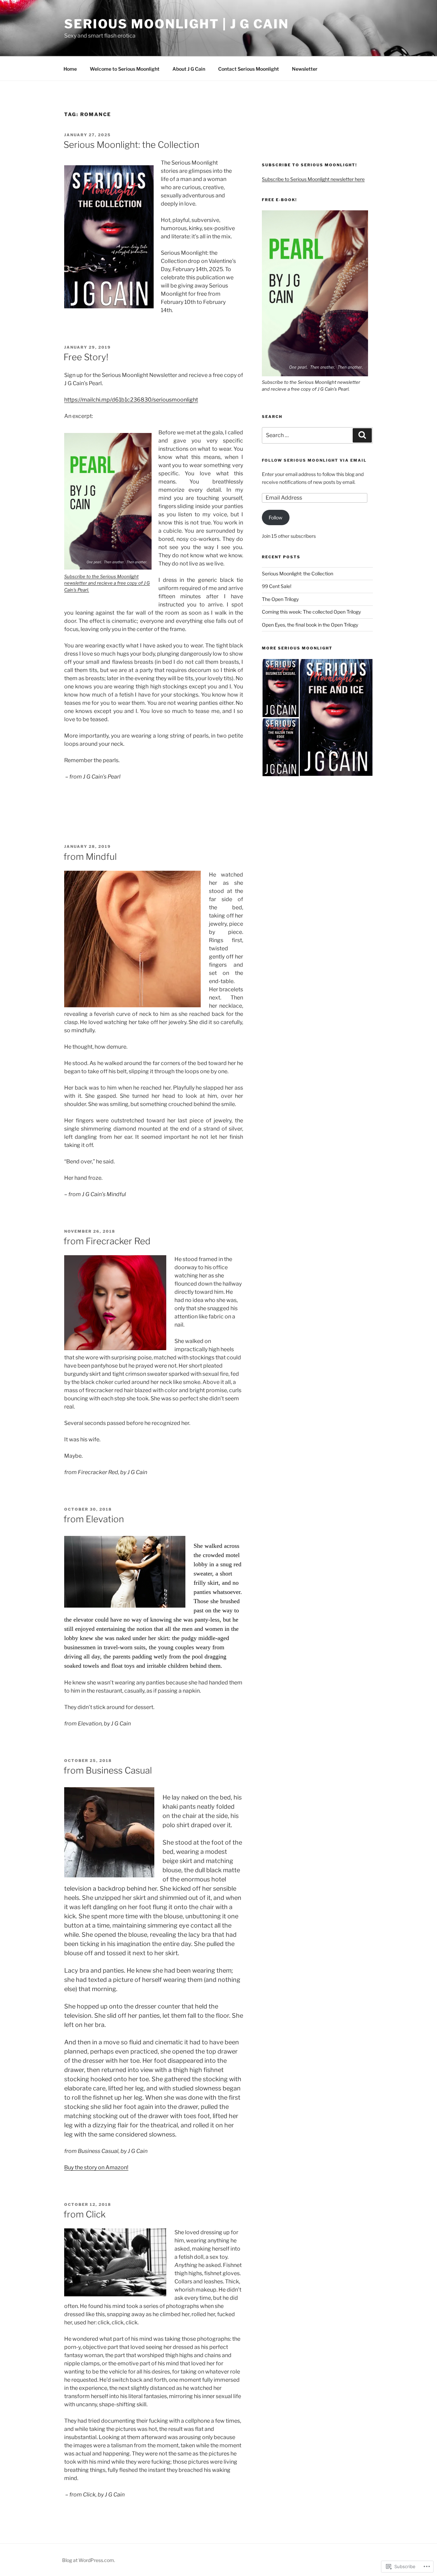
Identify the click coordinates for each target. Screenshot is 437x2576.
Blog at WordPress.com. (89, 2560)
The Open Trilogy (280, 599)
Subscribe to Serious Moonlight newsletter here (313, 179)
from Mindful (90, 857)
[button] (317, 302)
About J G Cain (189, 69)
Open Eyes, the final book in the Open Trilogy (310, 625)
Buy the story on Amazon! (96, 2167)
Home (70, 69)
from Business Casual (108, 1770)
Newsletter (305, 69)
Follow (276, 517)
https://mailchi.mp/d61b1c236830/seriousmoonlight (131, 400)
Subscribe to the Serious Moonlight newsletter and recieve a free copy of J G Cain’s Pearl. (107, 583)
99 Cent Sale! (277, 586)
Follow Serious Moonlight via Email (314, 460)
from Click (84, 2214)
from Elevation (94, 1519)
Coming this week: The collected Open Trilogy (311, 612)
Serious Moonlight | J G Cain (177, 24)
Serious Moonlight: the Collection (131, 145)
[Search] (362, 435)
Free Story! (86, 357)
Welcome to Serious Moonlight (125, 69)
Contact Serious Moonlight (249, 69)
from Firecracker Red (107, 1241)
